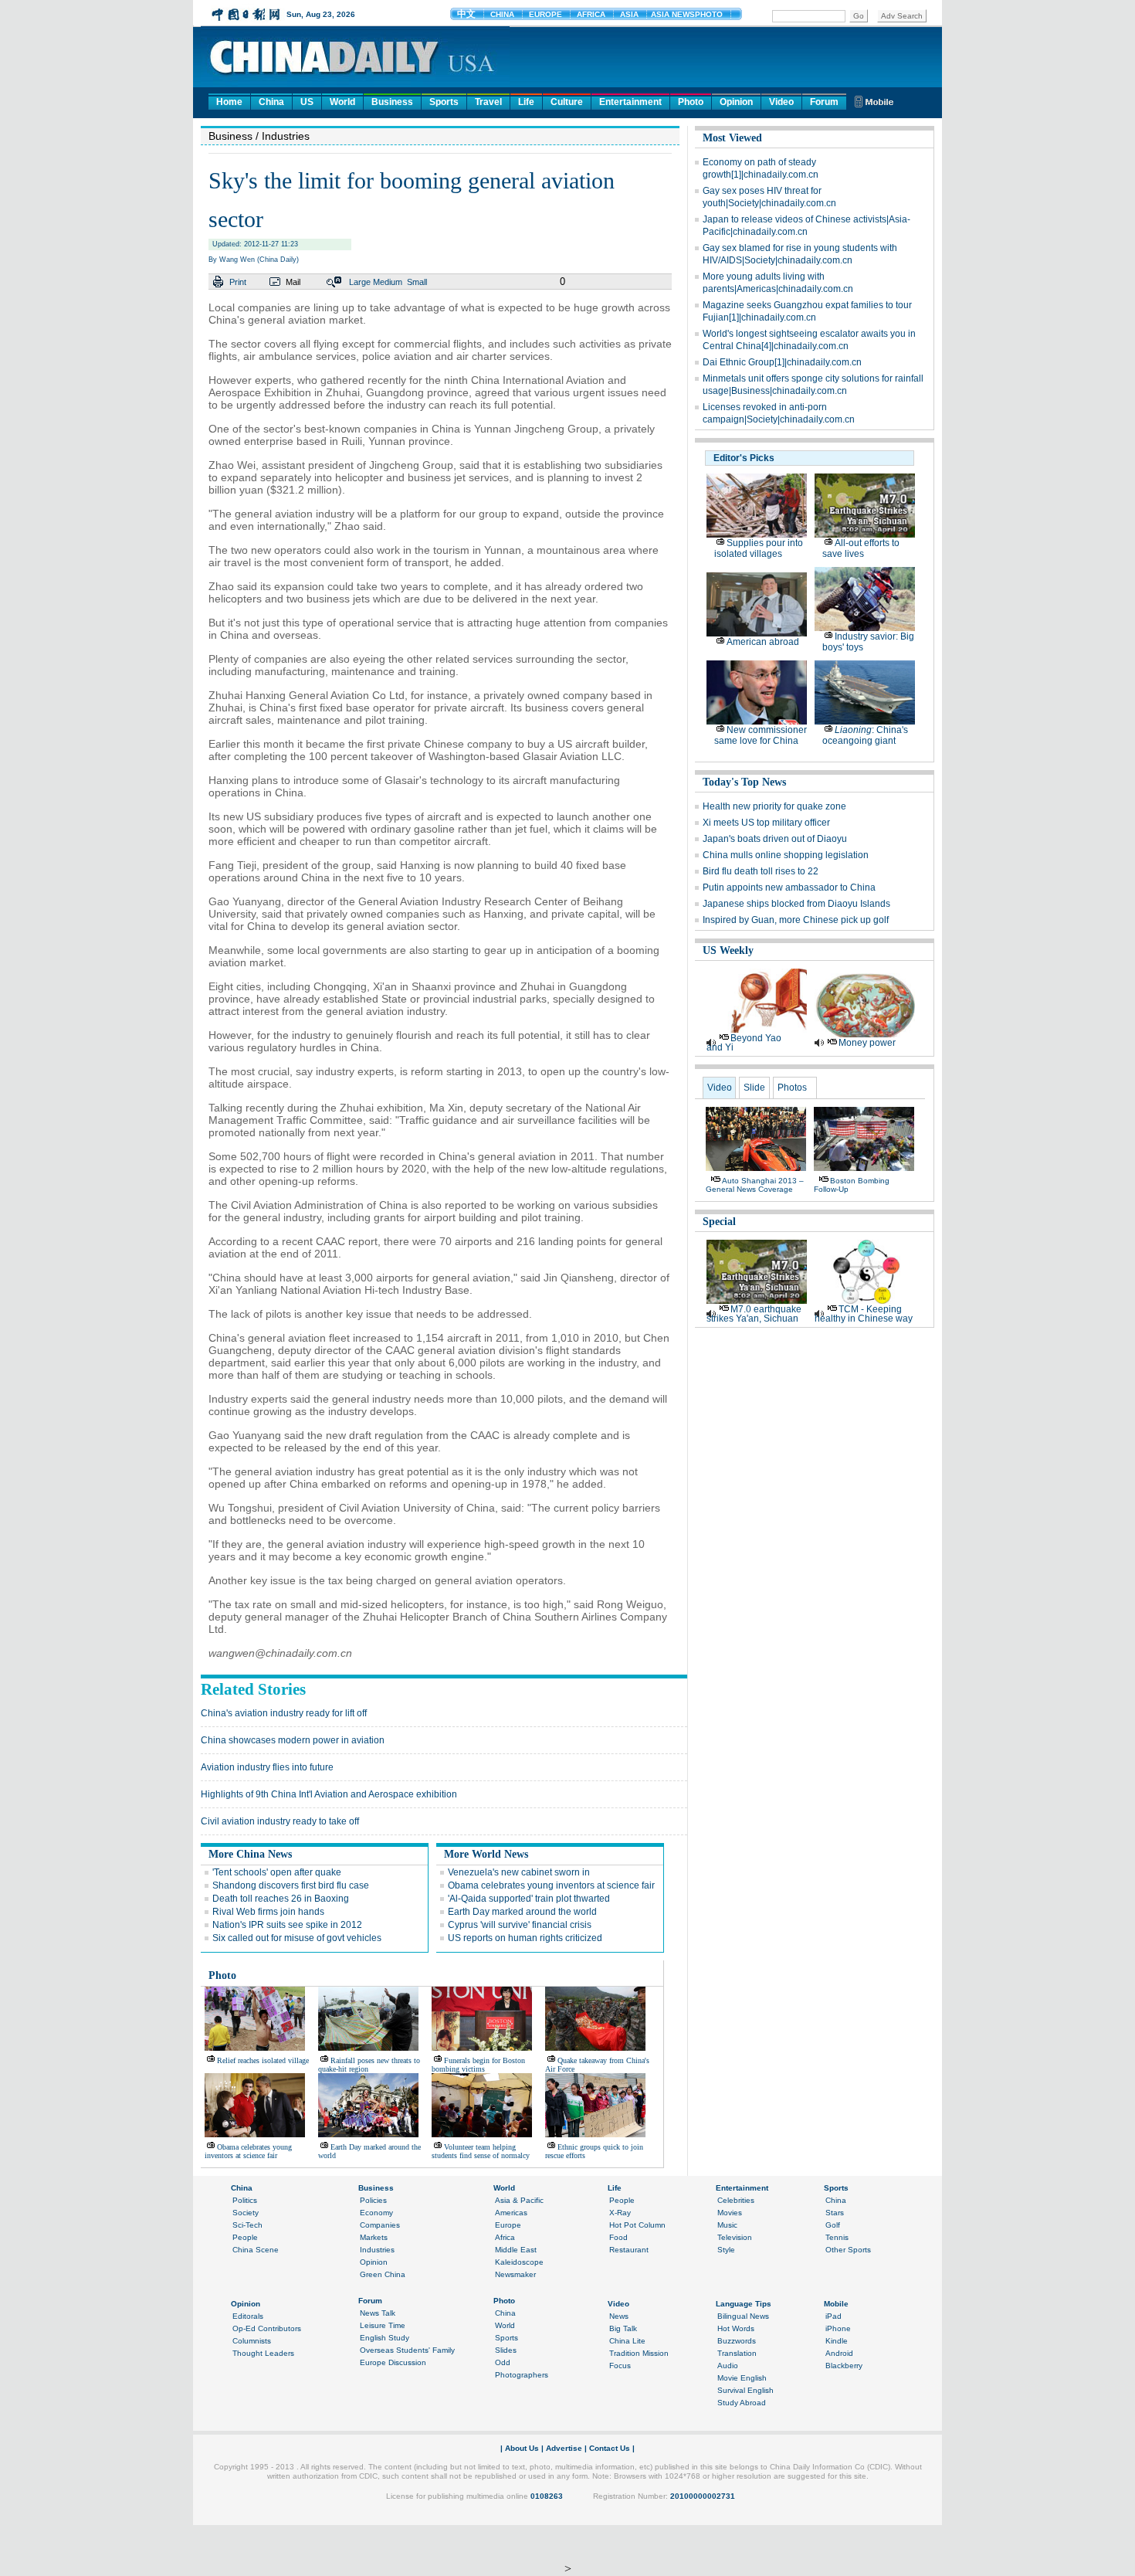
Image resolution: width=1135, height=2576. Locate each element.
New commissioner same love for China (761, 735)
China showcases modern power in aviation (293, 1740)
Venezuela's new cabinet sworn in (519, 1872)
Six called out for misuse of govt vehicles (297, 1938)
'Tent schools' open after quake (277, 1872)
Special (719, 1222)
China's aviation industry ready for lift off (284, 1713)
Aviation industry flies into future (267, 1767)
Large (360, 282)
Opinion (736, 102)
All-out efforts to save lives (861, 548)
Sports (444, 102)
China (271, 102)
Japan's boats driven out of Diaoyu (775, 839)
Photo (691, 102)
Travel (488, 102)
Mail (293, 282)
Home (229, 102)
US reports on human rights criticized (525, 1938)
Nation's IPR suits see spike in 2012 (287, 1925)
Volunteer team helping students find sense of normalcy (481, 2151)
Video (781, 102)
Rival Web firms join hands (268, 1912)
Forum (824, 102)
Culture (567, 102)
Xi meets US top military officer (766, 823)
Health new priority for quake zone (774, 806)
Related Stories (253, 1689)
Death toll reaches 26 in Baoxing (281, 1899)
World (342, 102)
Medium (388, 282)
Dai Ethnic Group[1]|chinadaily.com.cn (782, 362)
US (307, 102)
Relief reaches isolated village (263, 2060)
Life (526, 102)
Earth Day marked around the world (522, 1912)
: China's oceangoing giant (865, 735)
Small (417, 282)
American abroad (763, 642)
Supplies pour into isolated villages (759, 548)
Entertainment (630, 102)
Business (392, 102)
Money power (867, 1043)
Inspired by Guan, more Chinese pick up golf (796, 920)
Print (238, 282)
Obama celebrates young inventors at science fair (551, 1885)
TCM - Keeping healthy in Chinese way (864, 1314)
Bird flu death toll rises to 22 (761, 871)
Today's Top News (744, 782)
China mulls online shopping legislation (786, 855)
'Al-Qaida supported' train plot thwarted (529, 1899)
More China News (250, 1854)
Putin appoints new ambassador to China (789, 888)
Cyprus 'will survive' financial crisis (520, 1925)
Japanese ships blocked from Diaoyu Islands (796, 904)
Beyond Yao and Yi (744, 1043)
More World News (486, 1854)
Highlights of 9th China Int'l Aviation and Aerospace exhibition (329, 1794)
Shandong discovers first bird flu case (291, 1885)
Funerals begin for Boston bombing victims (478, 2065)
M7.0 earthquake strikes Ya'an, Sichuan (754, 1314)
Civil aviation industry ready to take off (280, 1821)
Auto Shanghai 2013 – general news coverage (755, 1185)
